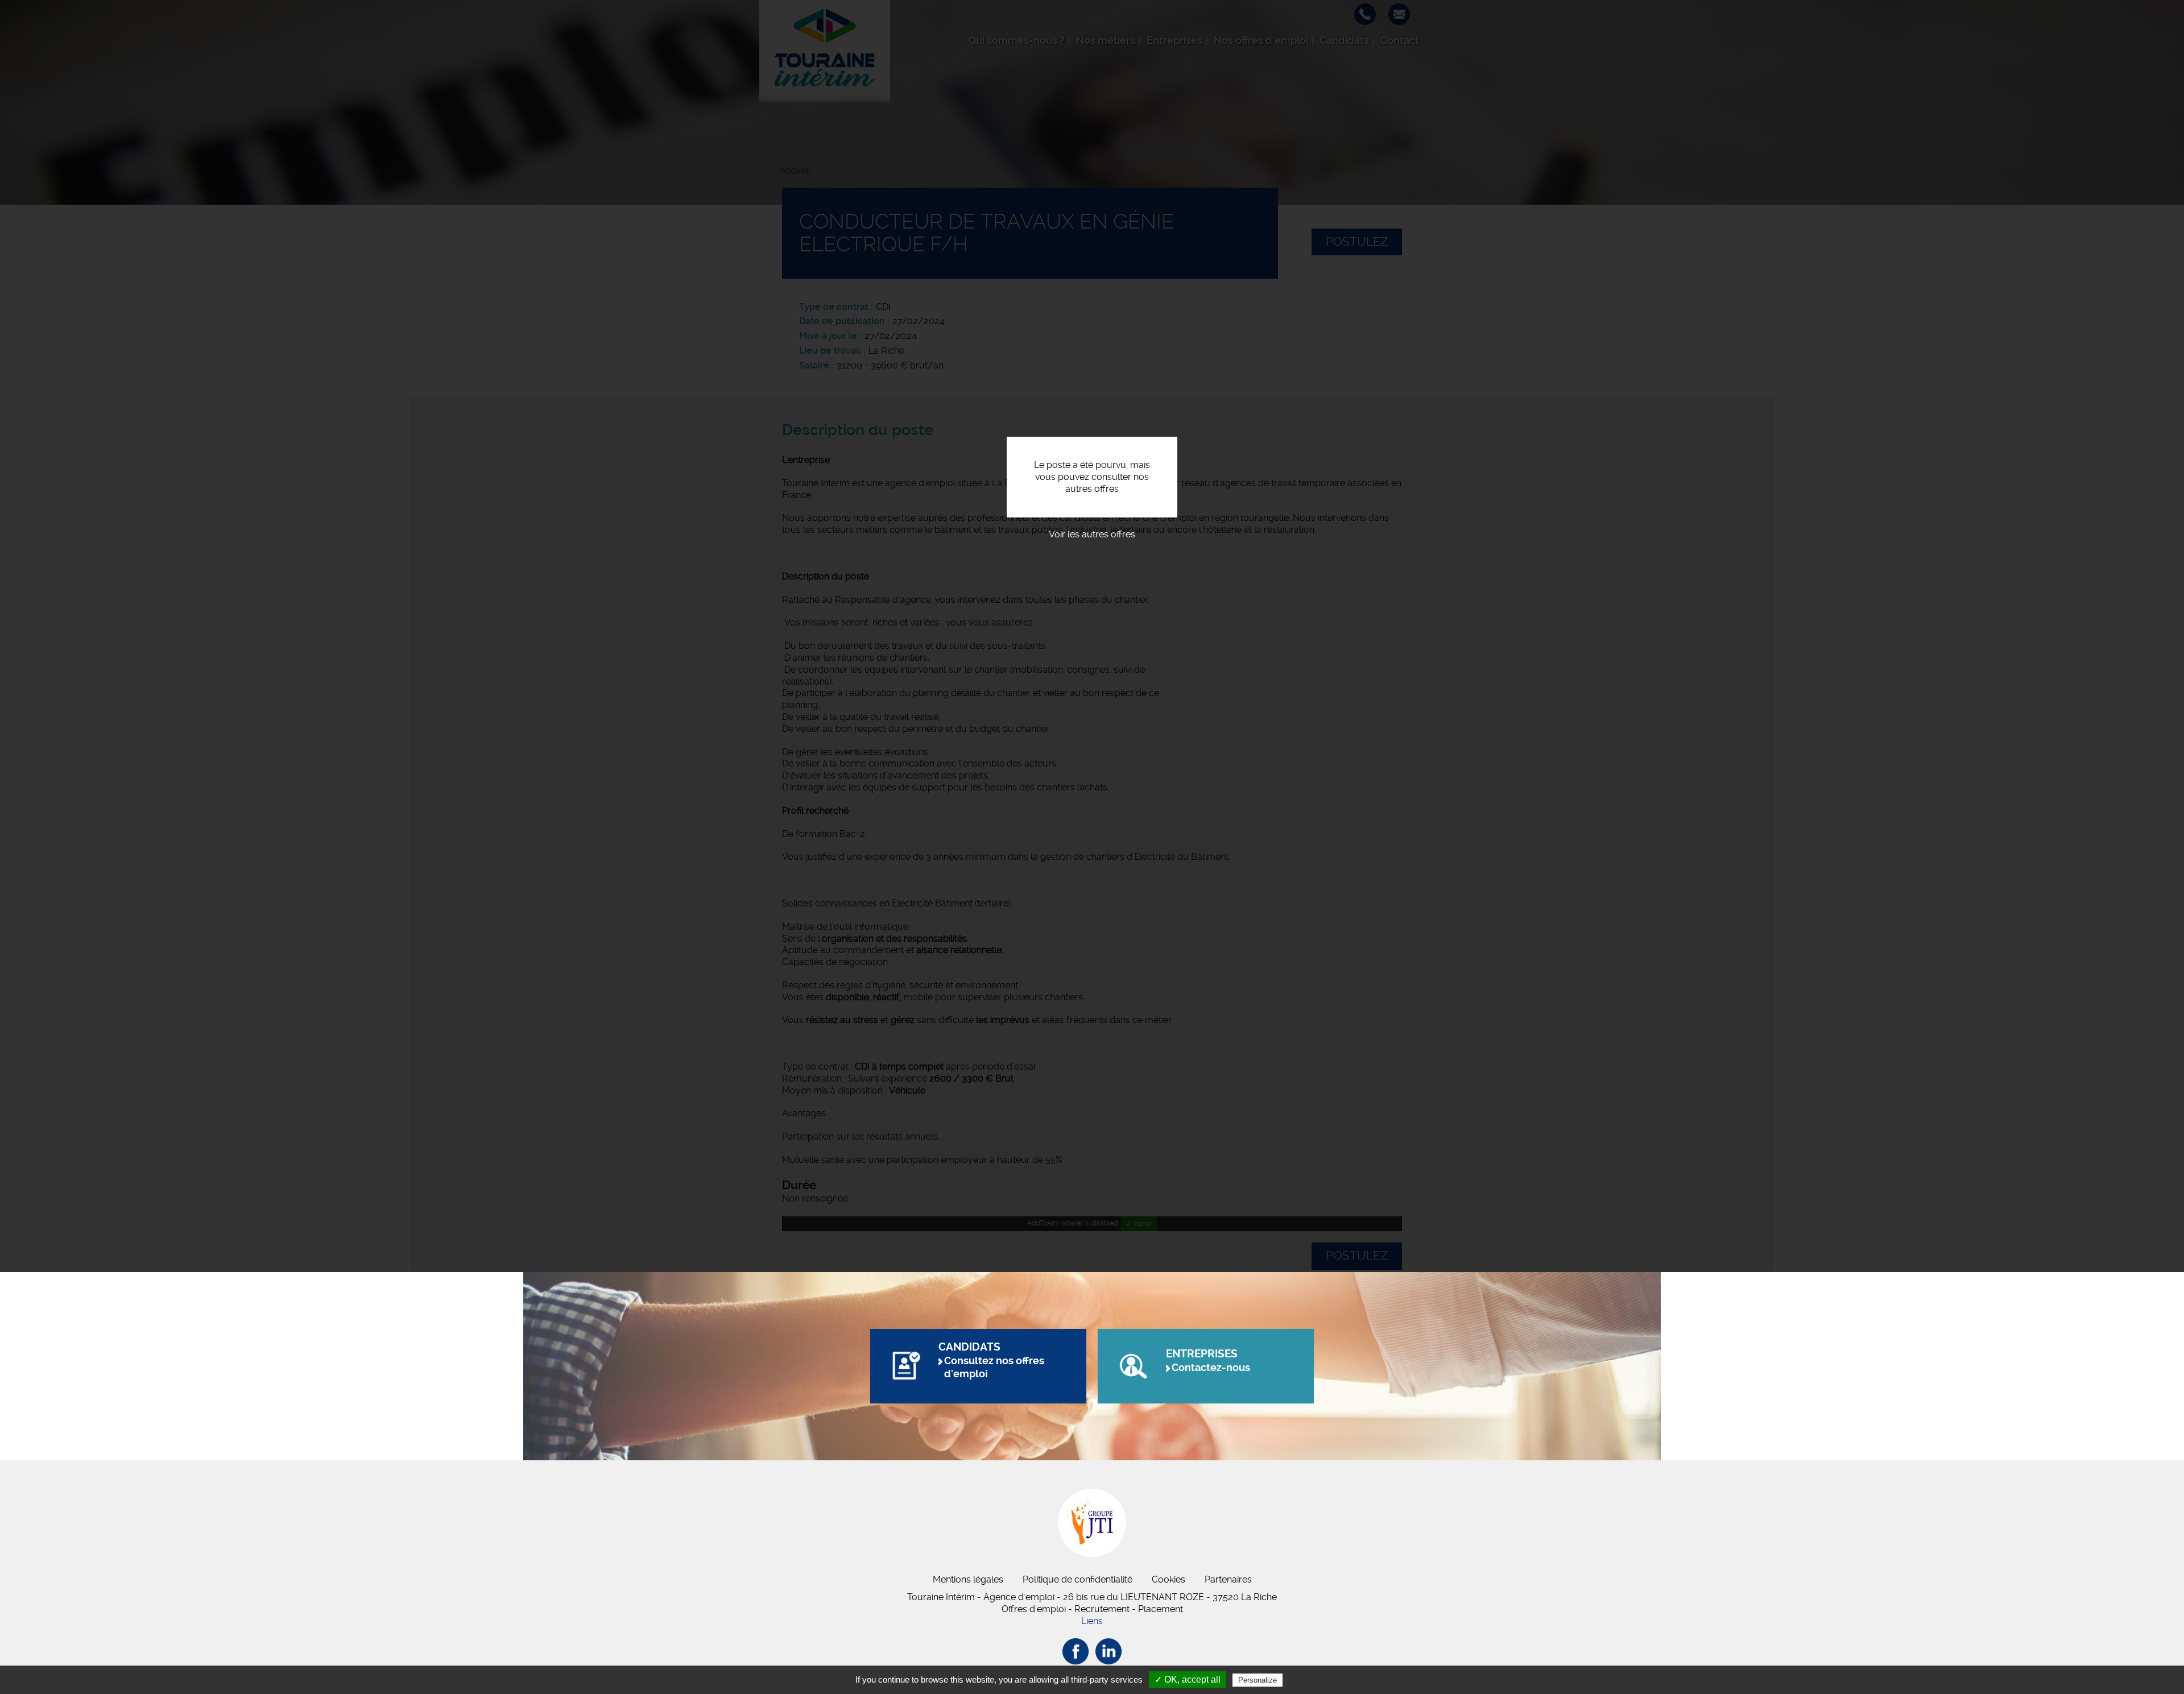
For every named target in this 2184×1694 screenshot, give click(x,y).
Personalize (1258, 1680)
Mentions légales (968, 1579)
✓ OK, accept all (1188, 1679)
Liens (1092, 1621)
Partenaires (1228, 1579)
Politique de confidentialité (1077, 1579)
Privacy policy (1313, 1680)
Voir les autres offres (1092, 534)
